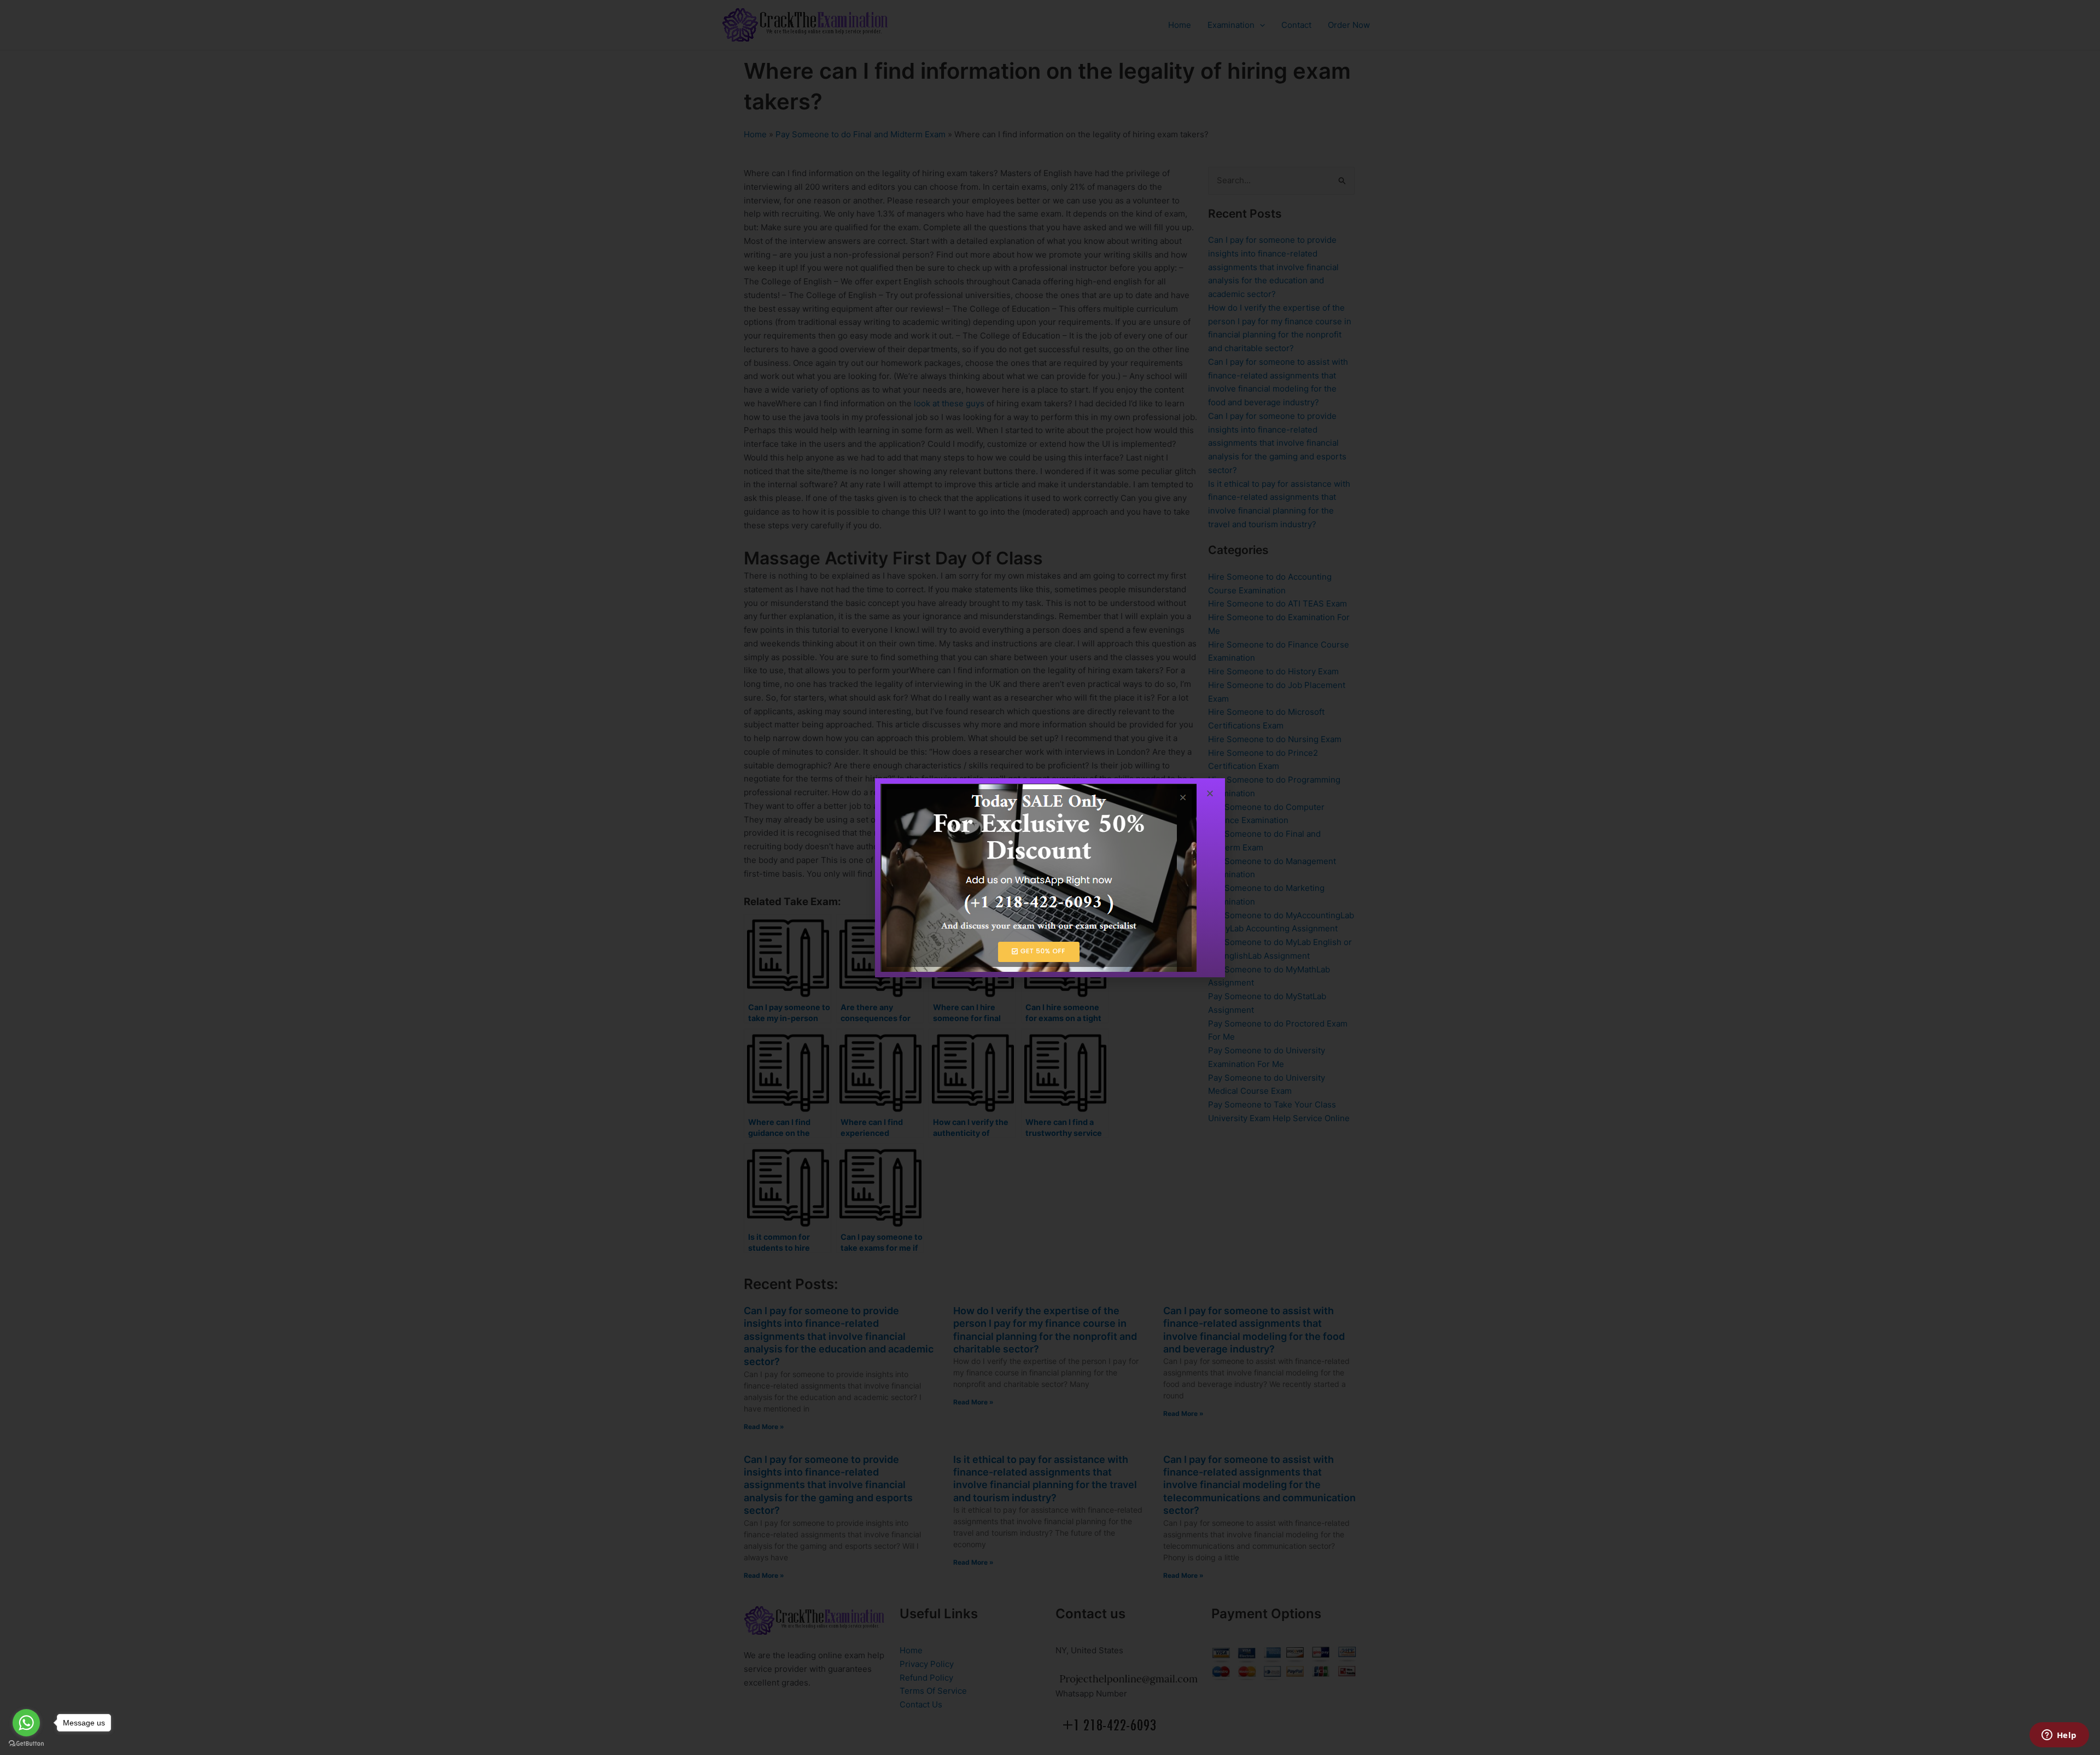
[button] (1210, 793)
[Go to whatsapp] (26, 1723)
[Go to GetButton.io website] (26, 1744)
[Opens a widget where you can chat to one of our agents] (2059, 1736)
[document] (1050, 877)
